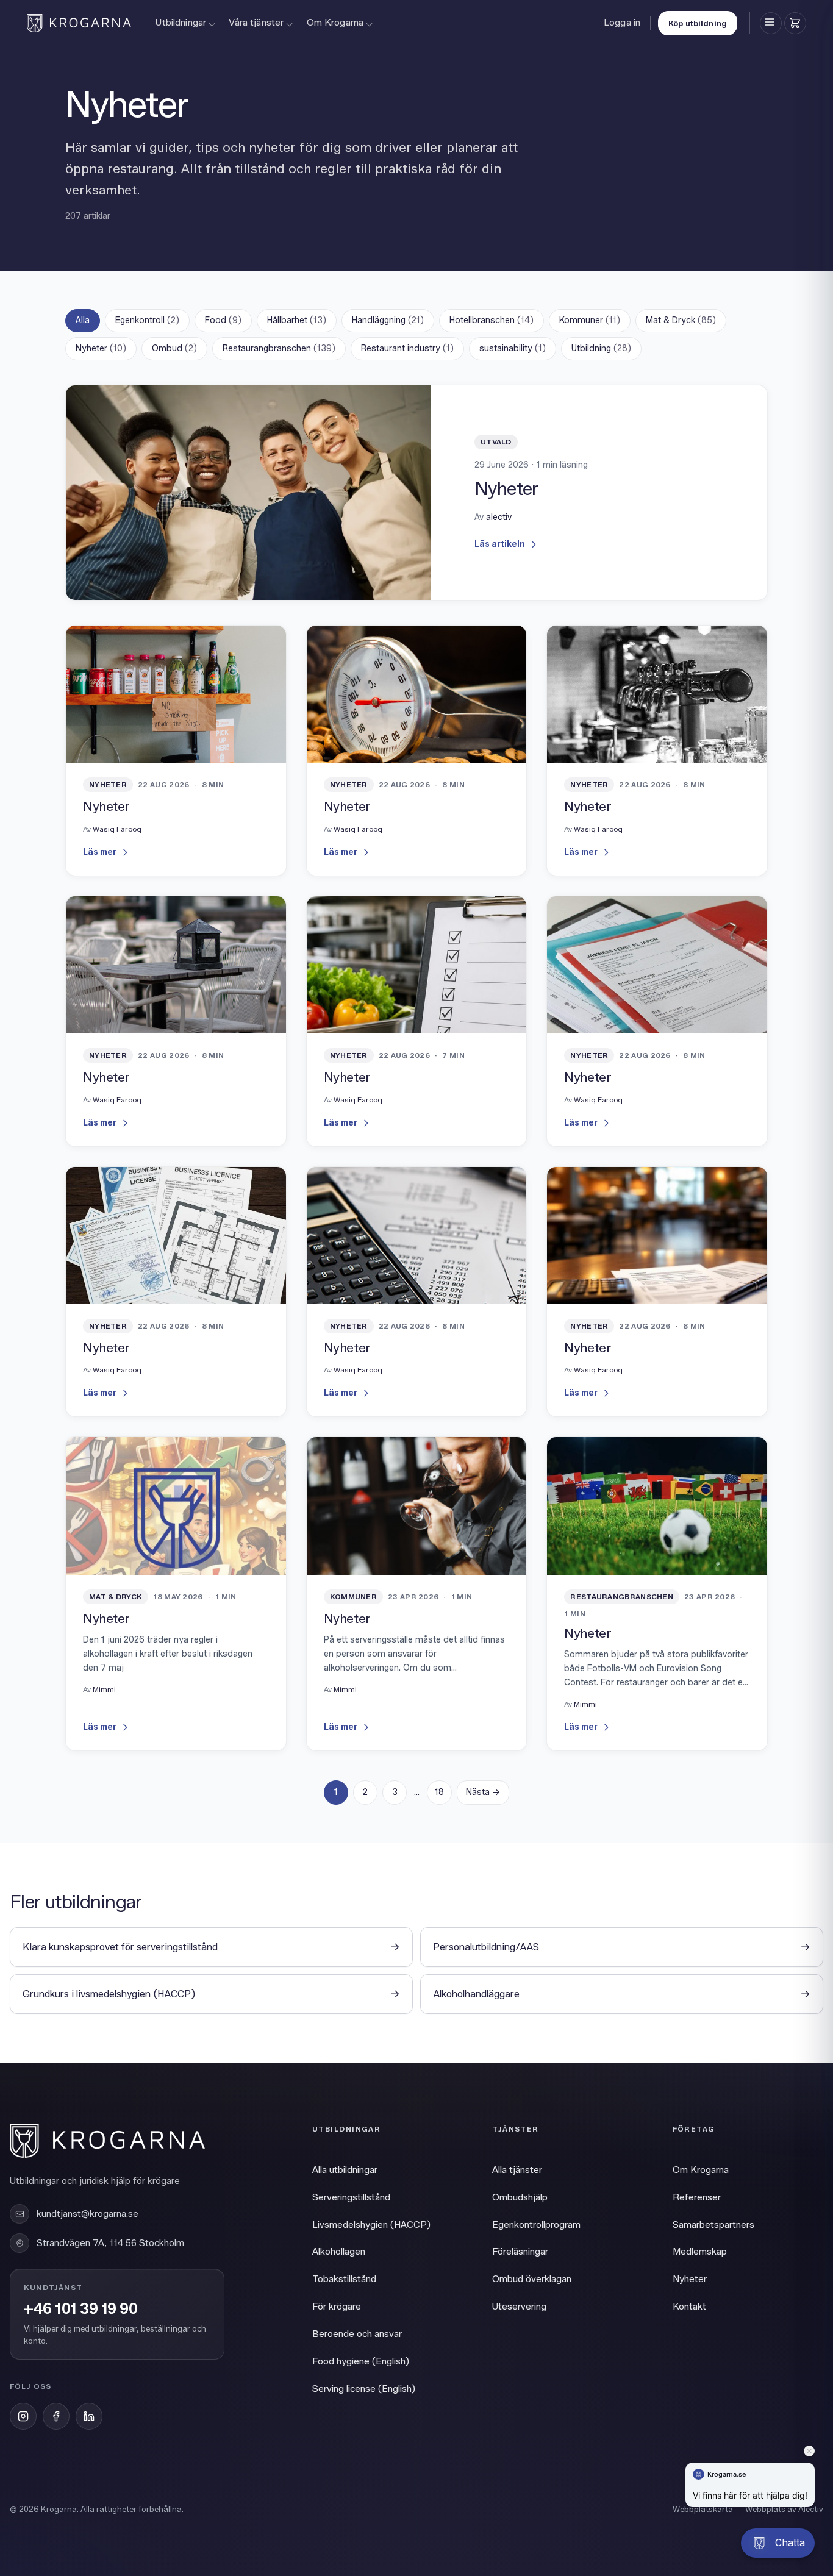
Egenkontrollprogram (536, 2225)
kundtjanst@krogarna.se (88, 2214)
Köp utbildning (698, 23)
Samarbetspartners (713, 2225)
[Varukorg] (795, 23)
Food (223, 320)
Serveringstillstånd (351, 2197)
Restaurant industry (407, 348)
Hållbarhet (297, 320)
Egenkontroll (147, 320)
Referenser (697, 2197)
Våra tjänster (256, 23)
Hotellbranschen (492, 320)
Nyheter (101, 348)
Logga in (622, 23)
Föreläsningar (520, 2252)
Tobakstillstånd (344, 2279)
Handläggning (388, 320)
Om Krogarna (335, 23)
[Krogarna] (79, 23)
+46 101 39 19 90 (80, 2309)
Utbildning (601, 348)
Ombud (174, 348)
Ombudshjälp (520, 2197)
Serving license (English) (364, 2389)
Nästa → (483, 1792)
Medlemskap (700, 2252)
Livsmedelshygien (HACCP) (371, 2225)
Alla (83, 320)
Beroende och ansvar (357, 2334)
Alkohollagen (339, 2252)
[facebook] (56, 2416)
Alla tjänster (517, 2170)
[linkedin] (89, 2416)
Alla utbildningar (345, 2170)
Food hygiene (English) (361, 2361)
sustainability (513, 348)
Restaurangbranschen (279, 348)
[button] (778, 2543)
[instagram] (23, 2416)
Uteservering (519, 2307)
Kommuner (590, 320)
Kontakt (689, 2307)
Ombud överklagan (532, 2279)
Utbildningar (181, 23)
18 (439, 1792)
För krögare (337, 2307)
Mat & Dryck (681, 320)
